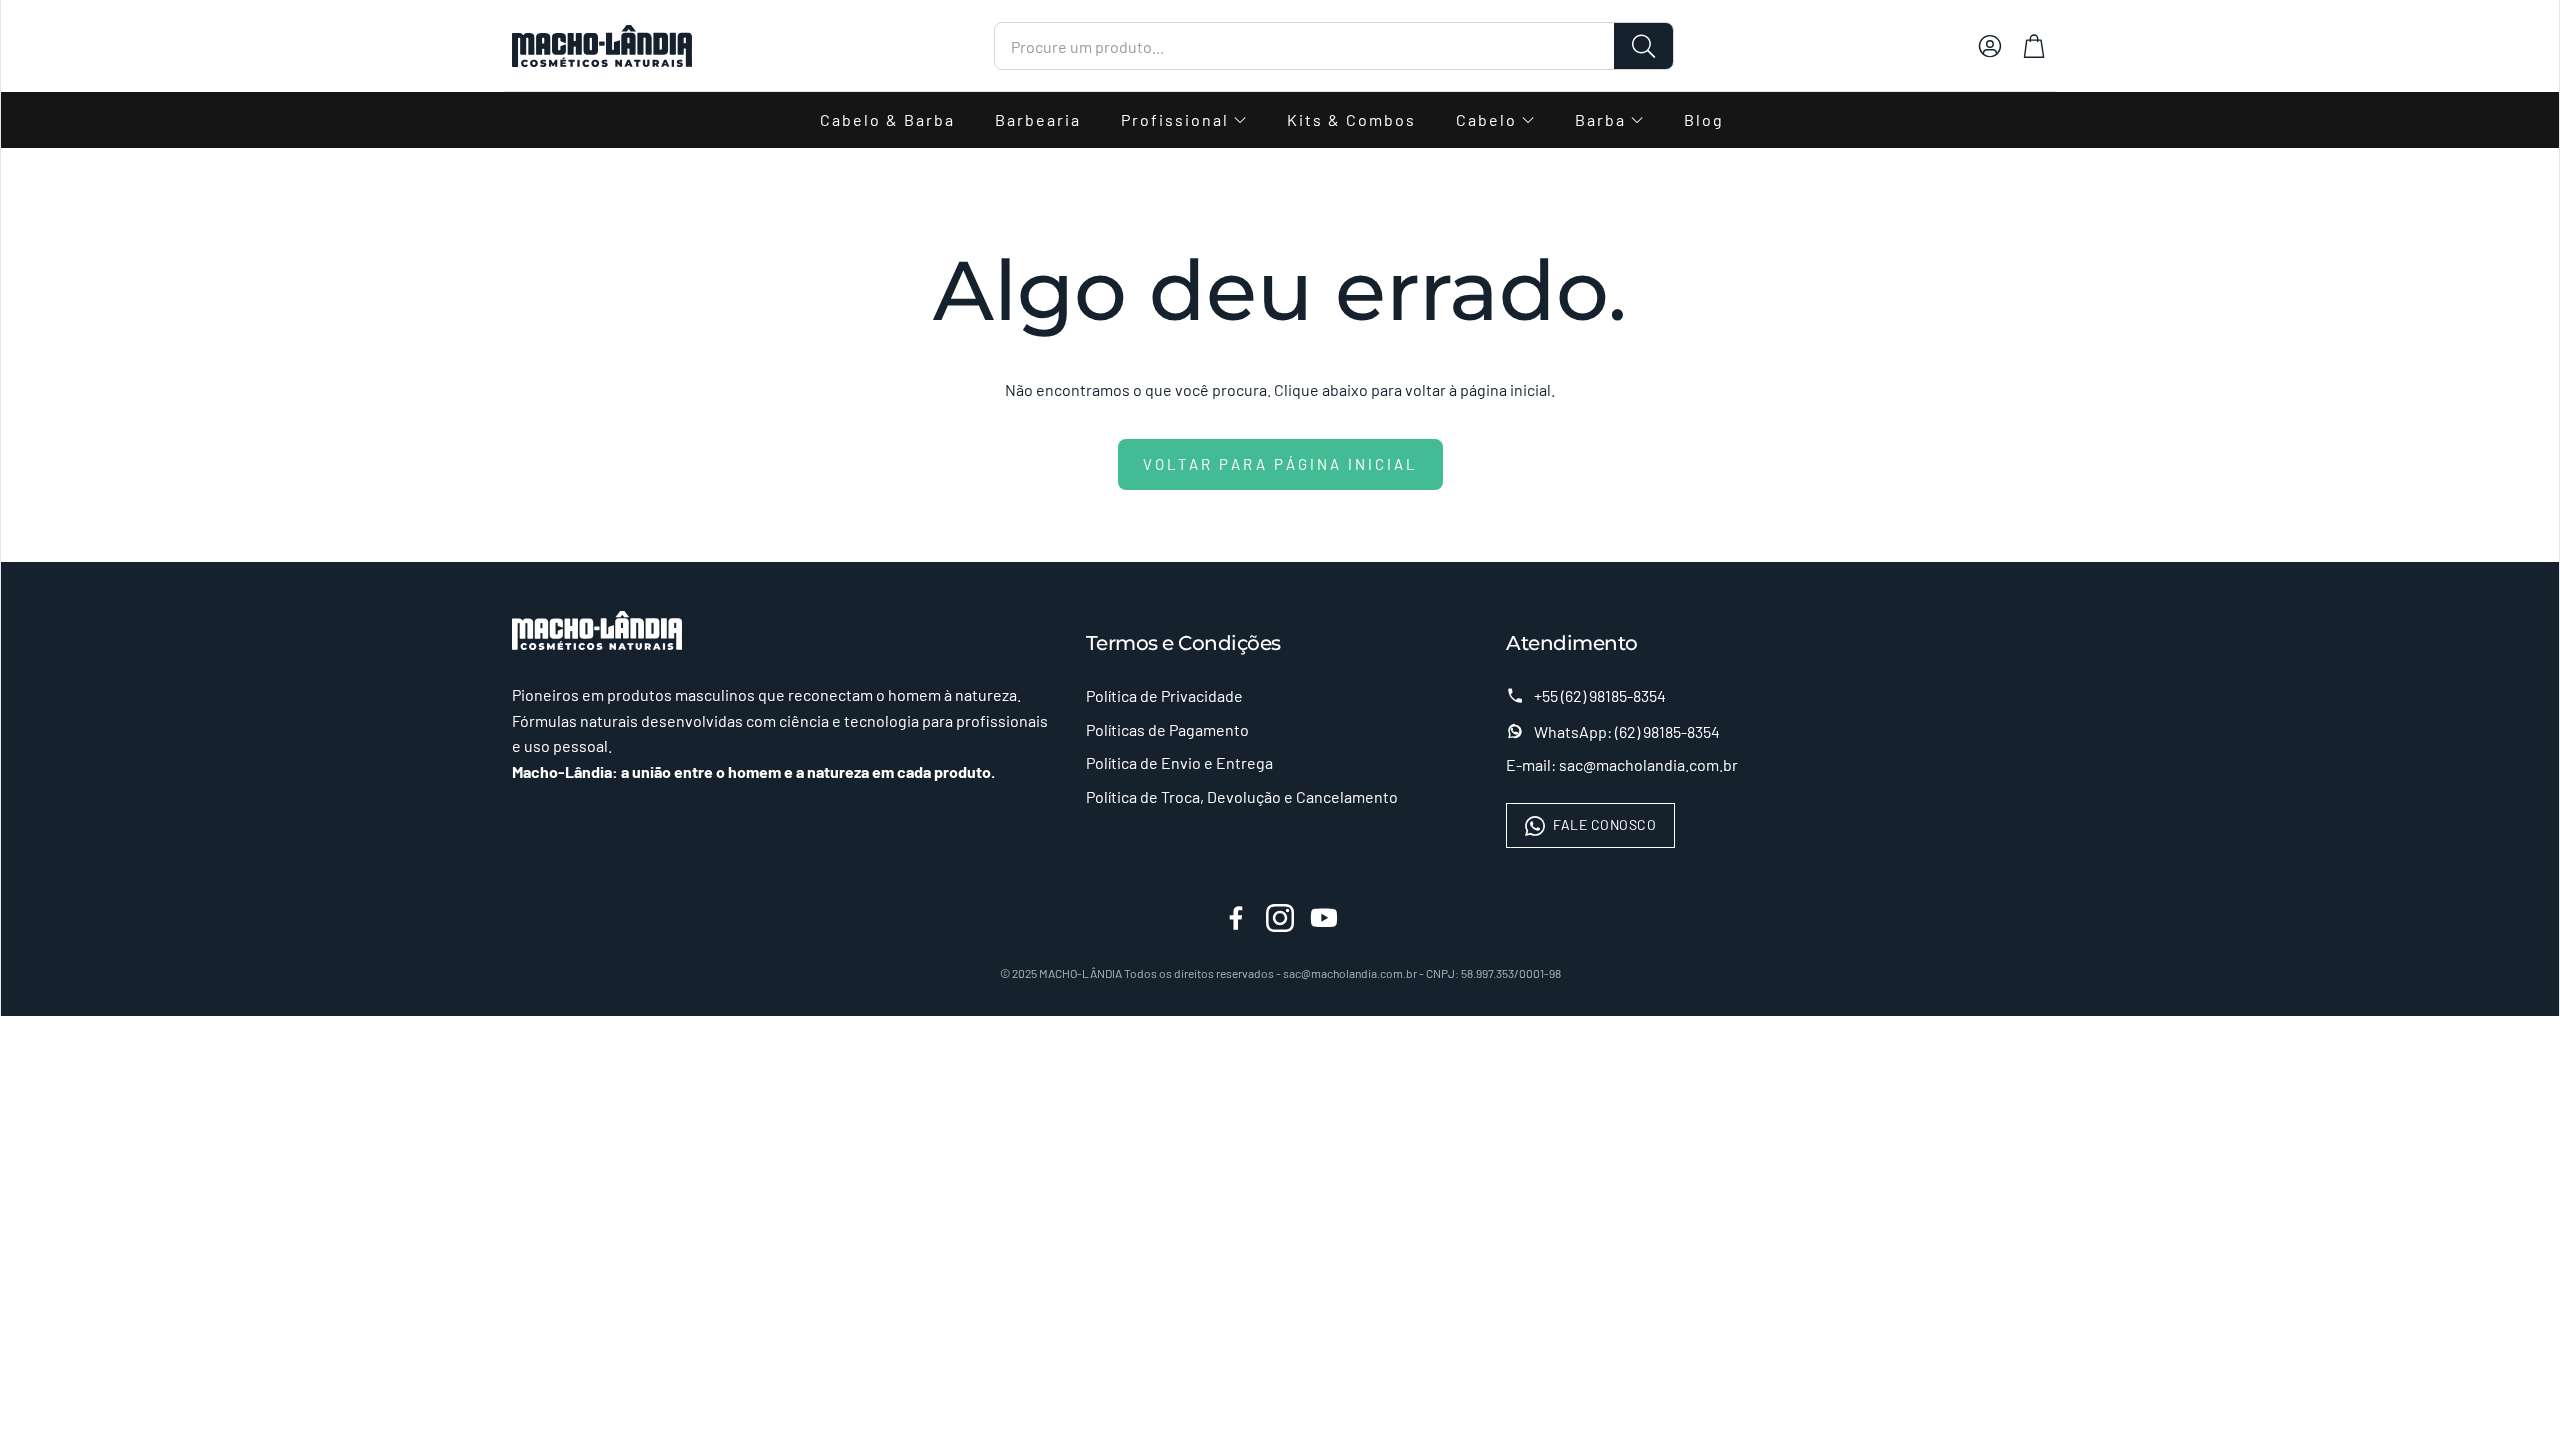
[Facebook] (1236, 918)
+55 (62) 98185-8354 (1600, 695)
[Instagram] (1280, 918)
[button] (1334, 46)
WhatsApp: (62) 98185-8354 (1627, 731)
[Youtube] (1324, 918)
